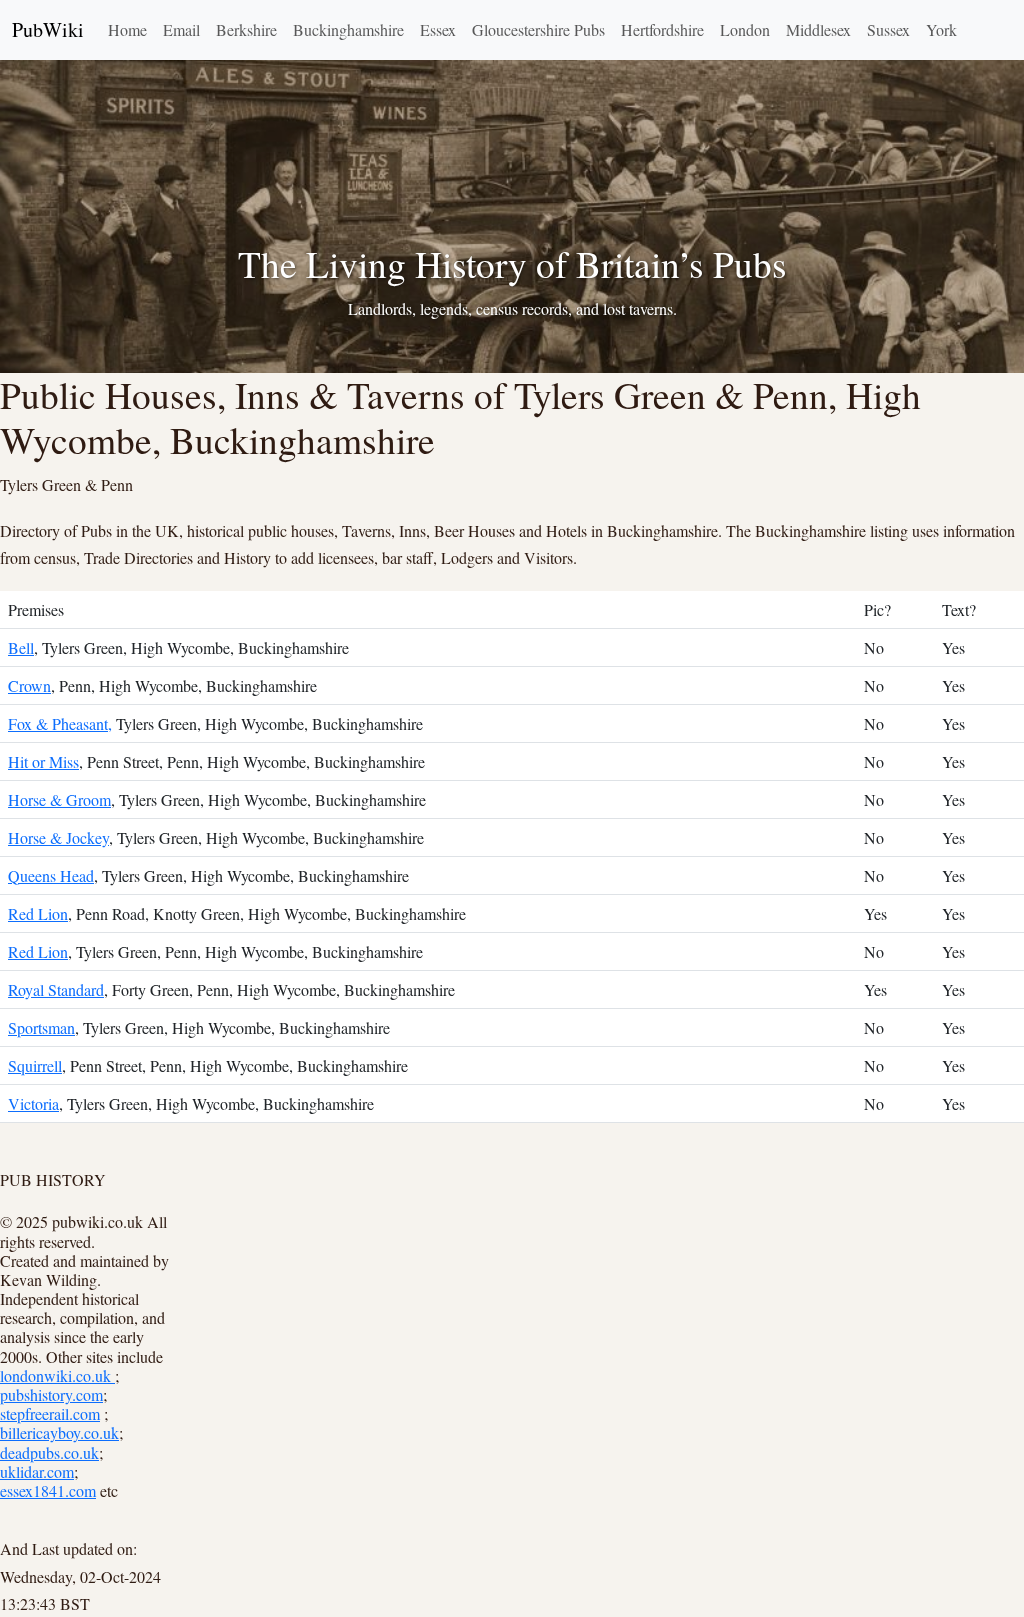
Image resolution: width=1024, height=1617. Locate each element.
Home (127, 29)
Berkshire (246, 29)
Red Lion (38, 913)
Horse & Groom (59, 799)
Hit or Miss (43, 761)
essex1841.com (48, 1490)
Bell (21, 647)
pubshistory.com (51, 1394)
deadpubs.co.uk (49, 1452)
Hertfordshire (662, 29)
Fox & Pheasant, (60, 723)
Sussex (888, 29)
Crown (29, 685)
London (745, 29)
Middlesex (818, 29)
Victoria (33, 1103)
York (941, 29)
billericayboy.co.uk (59, 1432)
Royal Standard (56, 989)
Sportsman (41, 1027)
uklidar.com (37, 1471)
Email (181, 29)
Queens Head (51, 875)
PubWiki (48, 29)
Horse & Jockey (58, 837)
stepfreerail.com (50, 1413)
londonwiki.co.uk (57, 1375)
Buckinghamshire (348, 29)
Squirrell (35, 1065)
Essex (438, 29)
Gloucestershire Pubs (538, 29)
